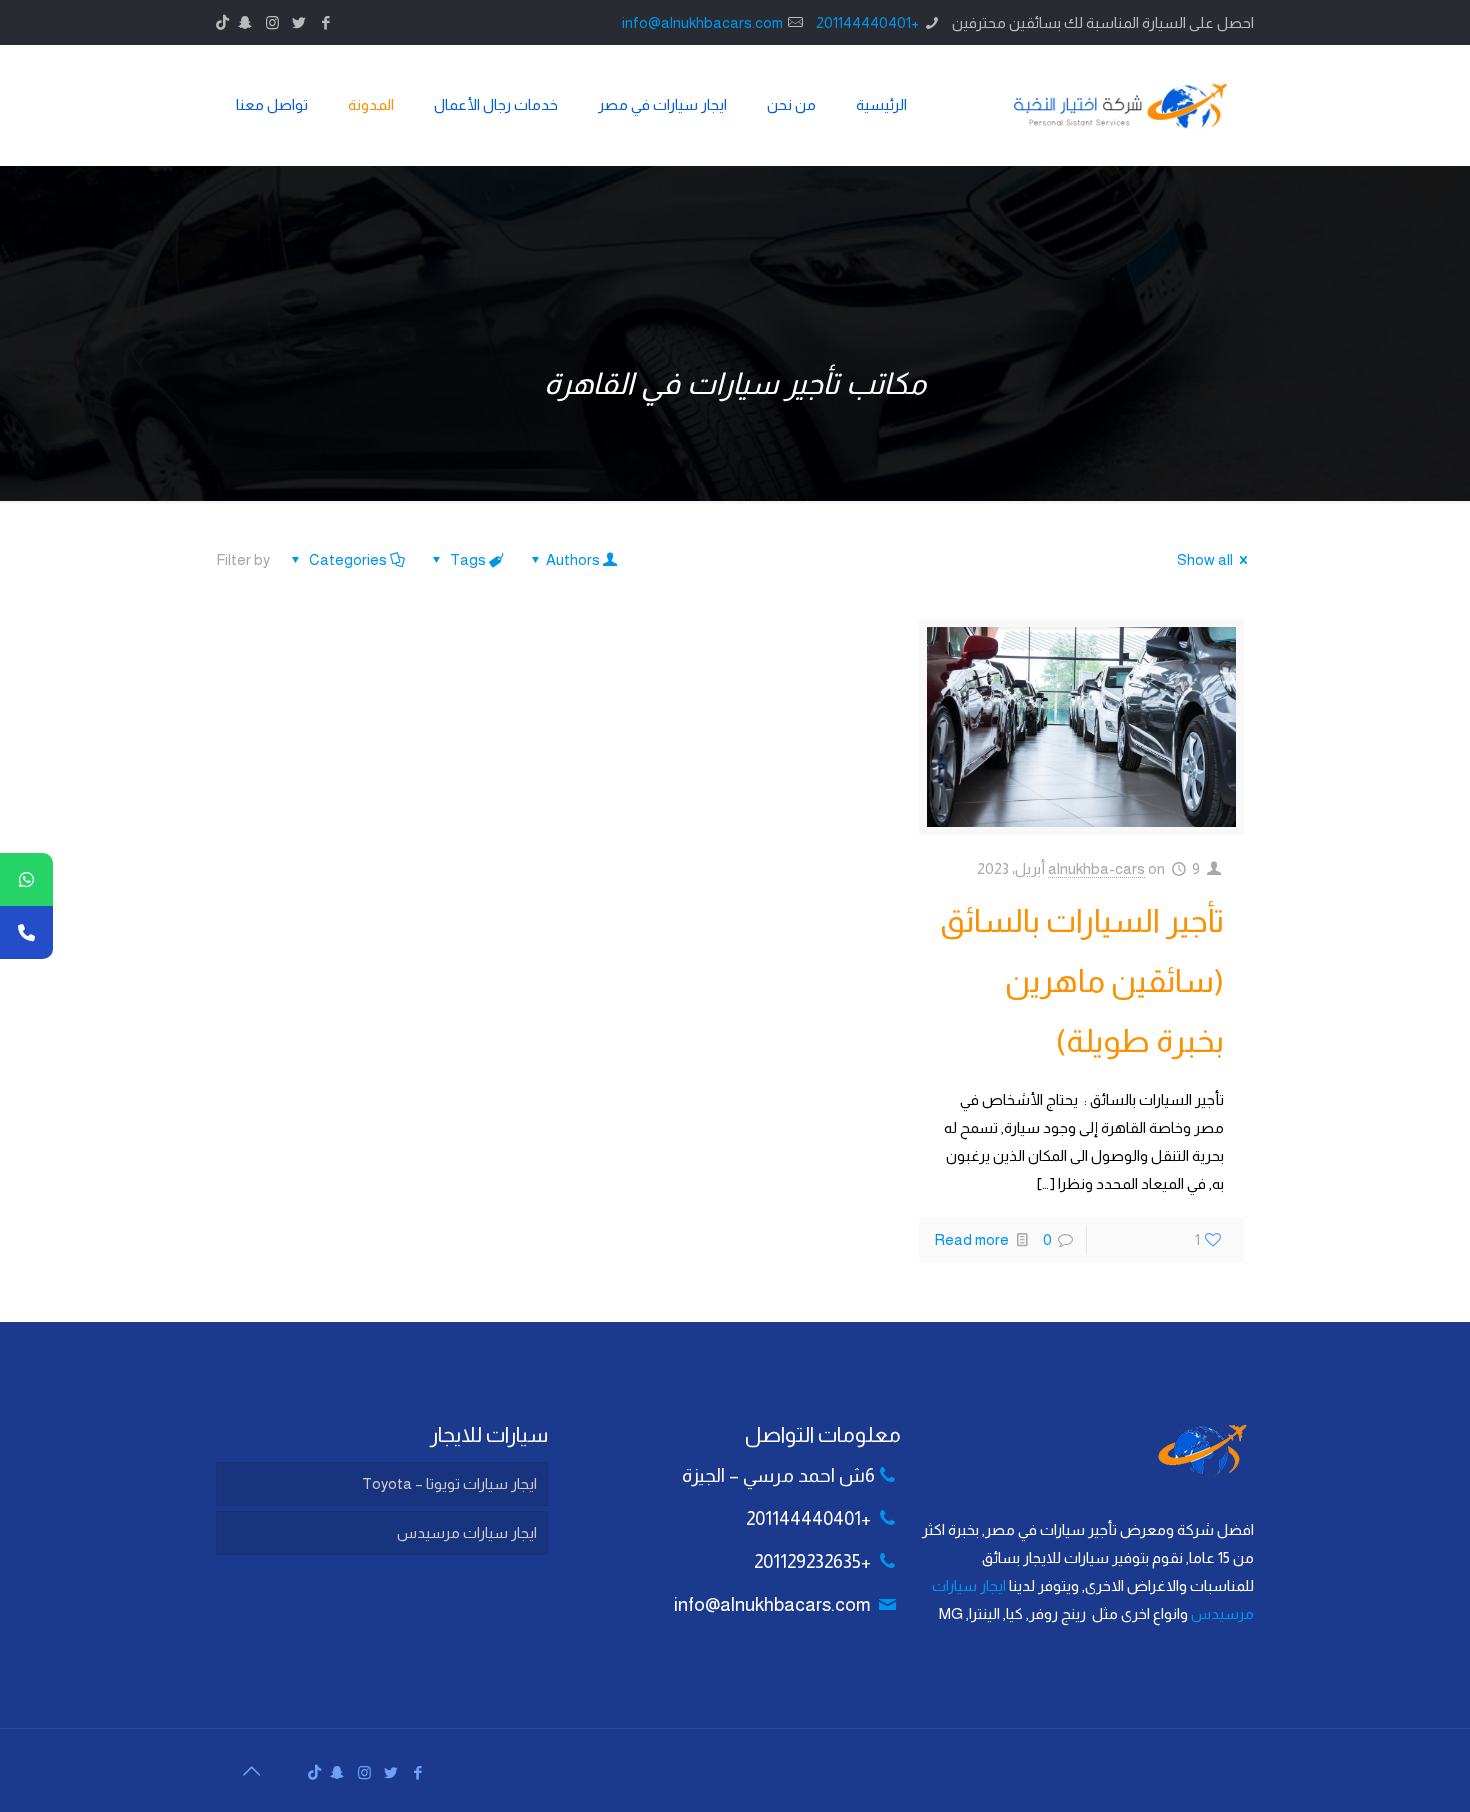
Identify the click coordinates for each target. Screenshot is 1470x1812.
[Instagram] (272, 22)
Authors (573, 559)
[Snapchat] (245, 22)
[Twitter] (299, 22)
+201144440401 (867, 22)
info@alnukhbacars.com (702, 22)
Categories (348, 559)
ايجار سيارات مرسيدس (467, 1532)
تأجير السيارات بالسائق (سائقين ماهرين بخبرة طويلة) (1082, 981)
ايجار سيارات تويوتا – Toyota (449, 1483)
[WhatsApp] (26, 879)
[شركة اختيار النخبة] (1120, 105)
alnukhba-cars (1096, 868)
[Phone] (26, 932)
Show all (1205, 559)
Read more (971, 1239)
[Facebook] (326, 22)
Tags (468, 559)
